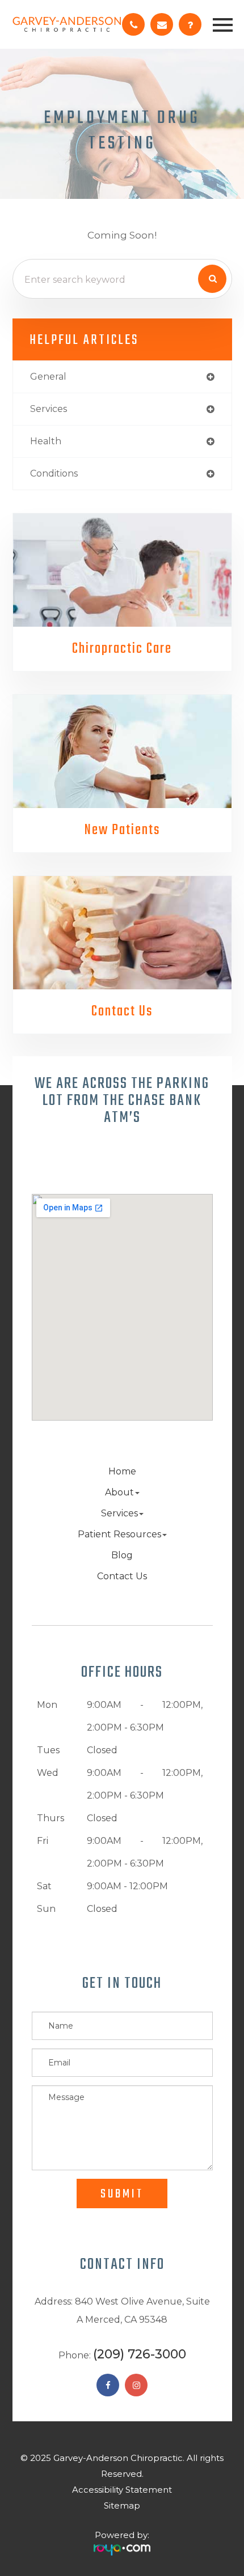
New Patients (122, 830)
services (49, 409)
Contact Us (122, 1011)
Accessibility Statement (122, 2490)
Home (122, 1471)
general (48, 377)
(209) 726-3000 (140, 2354)
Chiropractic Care (122, 649)
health (46, 441)
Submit (122, 2194)
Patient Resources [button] (119, 1534)
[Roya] (122, 2545)
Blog (122, 1555)
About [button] (119, 1492)
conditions (54, 473)
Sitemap (122, 2505)
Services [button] (119, 1513)
